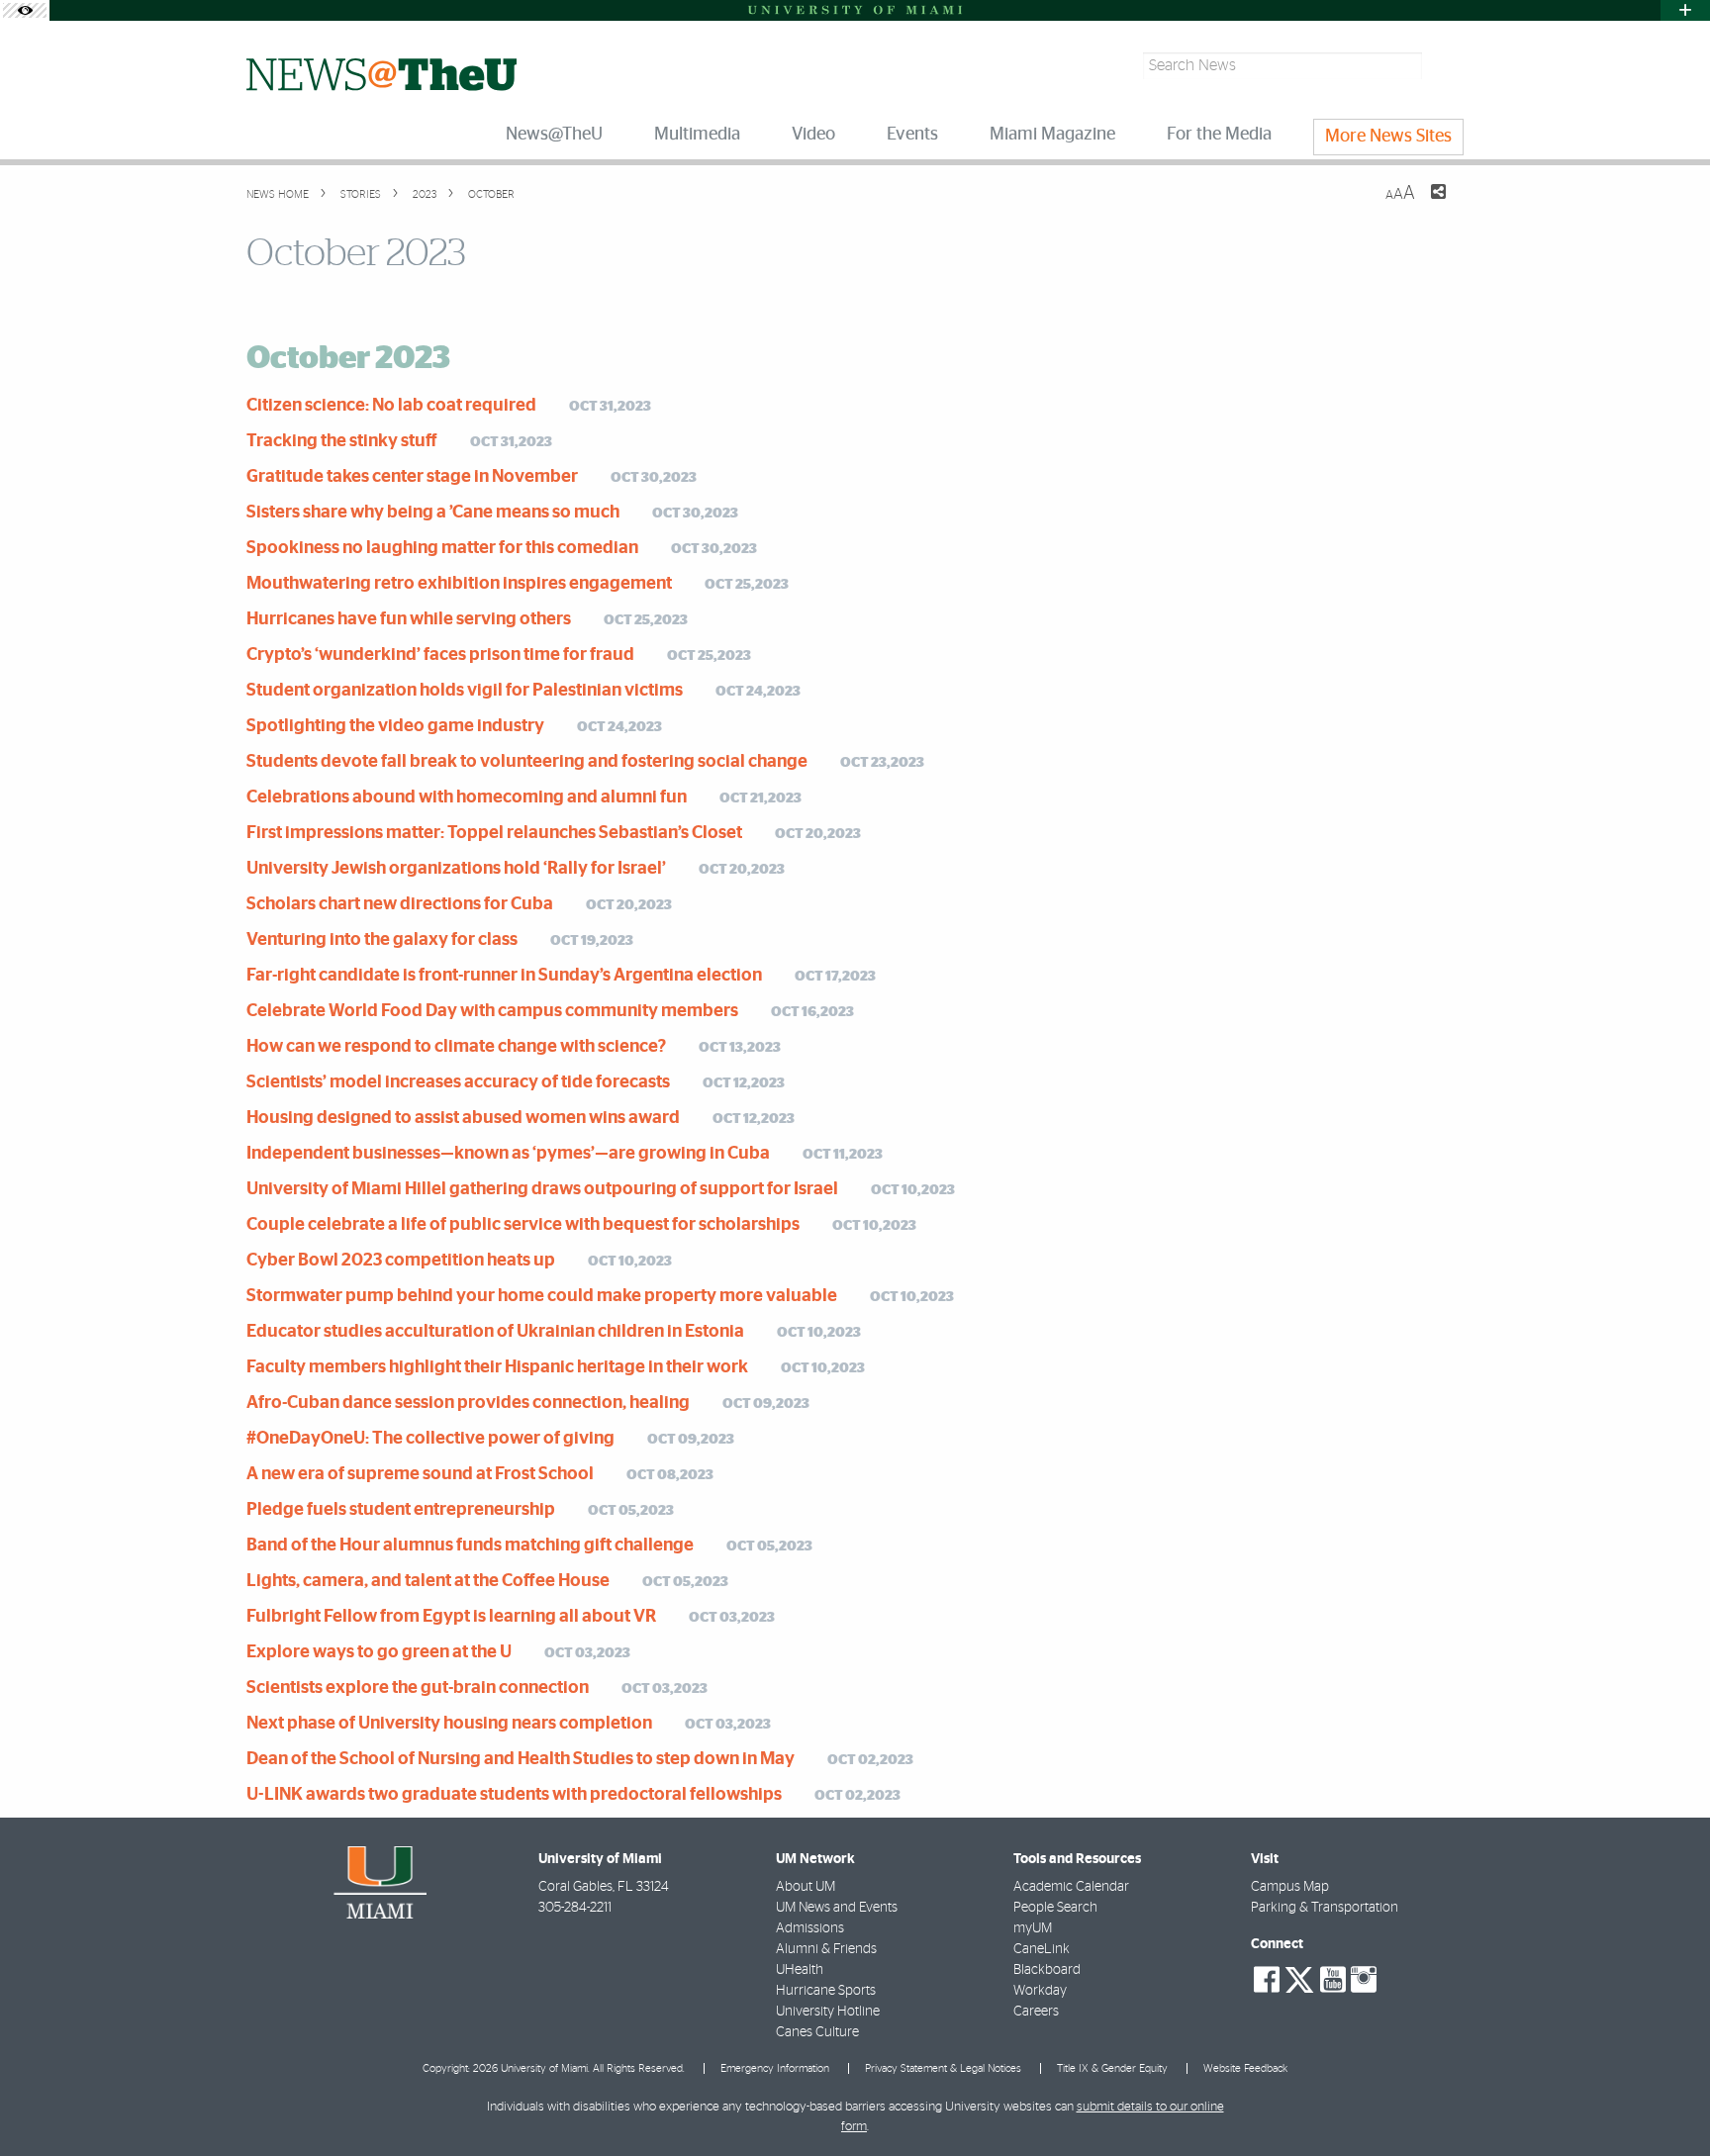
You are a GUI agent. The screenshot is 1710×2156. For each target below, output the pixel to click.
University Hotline (828, 2012)
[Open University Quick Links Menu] (1685, 10)
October (490, 194)
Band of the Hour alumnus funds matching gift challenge (470, 1546)
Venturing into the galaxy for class (382, 940)
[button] (1668, 2102)
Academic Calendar (1071, 1887)
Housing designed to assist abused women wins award (463, 1118)
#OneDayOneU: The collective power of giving (430, 1439)
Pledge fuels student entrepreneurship (401, 1510)
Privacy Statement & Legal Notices (943, 2068)
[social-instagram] (1364, 1980)
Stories (359, 194)
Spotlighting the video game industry (395, 726)
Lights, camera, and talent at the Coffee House (428, 1581)
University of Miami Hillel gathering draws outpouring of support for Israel (542, 1189)
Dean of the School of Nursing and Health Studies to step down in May (521, 1759)
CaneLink (1042, 1949)
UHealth (800, 1970)
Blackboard (1047, 1970)
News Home (278, 194)
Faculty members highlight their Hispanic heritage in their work (497, 1367)
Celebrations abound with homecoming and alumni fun (467, 797)
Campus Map (1290, 1887)
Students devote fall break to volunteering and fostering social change (527, 762)
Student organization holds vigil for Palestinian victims (465, 691)
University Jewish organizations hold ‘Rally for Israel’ (456, 869)
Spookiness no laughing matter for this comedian (442, 548)
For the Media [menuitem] (1219, 135)
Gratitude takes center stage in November (412, 477)
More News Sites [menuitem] (1388, 137)
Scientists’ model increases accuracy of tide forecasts (458, 1082)
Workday (1040, 1991)
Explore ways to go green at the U (379, 1652)
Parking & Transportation (1325, 1908)
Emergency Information (775, 2068)
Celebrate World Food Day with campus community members (492, 1011)
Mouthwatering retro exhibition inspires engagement (459, 584)
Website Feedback (1245, 2068)
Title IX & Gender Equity (1112, 2068)
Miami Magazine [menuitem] (1052, 135)
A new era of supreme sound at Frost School (420, 1474)
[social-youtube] (1333, 1980)
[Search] (1445, 66)
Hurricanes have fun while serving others (409, 619)
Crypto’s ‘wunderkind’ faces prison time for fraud (440, 655)
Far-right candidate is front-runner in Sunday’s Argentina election (504, 976)
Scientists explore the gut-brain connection (418, 1688)
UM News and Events (837, 1908)
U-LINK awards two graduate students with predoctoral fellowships (514, 1795)
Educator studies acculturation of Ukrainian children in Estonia (495, 1332)
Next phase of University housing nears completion (449, 1724)
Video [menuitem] (813, 135)
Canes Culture (817, 2032)
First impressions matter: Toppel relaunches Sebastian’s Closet (494, 833)
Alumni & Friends (826, 1949)
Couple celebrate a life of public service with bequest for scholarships (523, 1225)
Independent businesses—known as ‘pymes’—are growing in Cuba (508, 1154)
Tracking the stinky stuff (342, 441)
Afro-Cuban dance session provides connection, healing (468, 1403)
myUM (1033, 1928)
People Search (1055, 1908)
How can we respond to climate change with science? (456, 1047)
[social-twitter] (1299, 1978)
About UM (806, 1887)
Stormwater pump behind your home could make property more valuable (542, 1296)
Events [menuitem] (912, 135)
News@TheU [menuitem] (554, 135)
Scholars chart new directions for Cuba (400, 904)
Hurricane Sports (826, 1991)
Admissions (810, 1928)
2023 (423, 194)
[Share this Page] (1426, 204)
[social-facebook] (1267, 1980)
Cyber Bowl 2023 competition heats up (401, 1261)
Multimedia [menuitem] (697, 135)
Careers (1036, 2012)
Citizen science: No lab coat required (391, 406)
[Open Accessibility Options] (25, 10)
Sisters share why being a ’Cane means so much (433, 513)
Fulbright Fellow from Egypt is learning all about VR (451, 1617)
